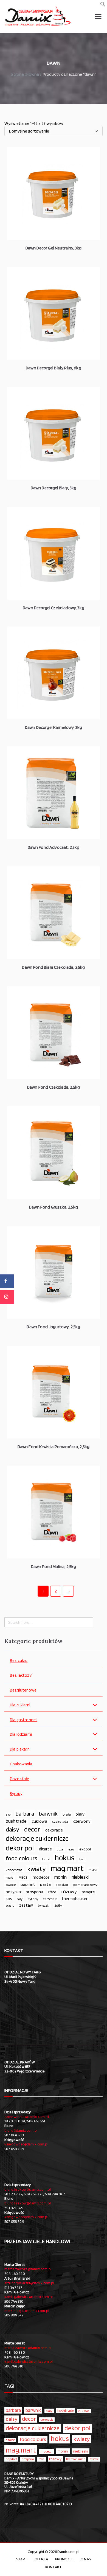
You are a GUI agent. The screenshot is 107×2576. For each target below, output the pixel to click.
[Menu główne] (98, 16)
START (22, 2559)
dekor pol (20, 1848)
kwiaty (36, 1869)
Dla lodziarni (21, 1734)
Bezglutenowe (23, 1690)
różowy (69, 1891)
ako (8, 1814)
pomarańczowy (85, 1885)
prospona (34, 1892)
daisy (12, 1829)
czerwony (82, 1821)
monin (60, 1877)
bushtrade (16, 1821)
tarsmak (50, 1899)
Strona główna (25, 74)
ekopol (85, 1849)
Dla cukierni (20, 1705)
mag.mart (67, 1868)
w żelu (10, 1906)
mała (10, 1877)
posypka (13, 1892)
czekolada (60, 1821)
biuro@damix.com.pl (21, 2130)
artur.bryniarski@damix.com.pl (29, 2283)
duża (60, 1849)
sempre (88, 1892)
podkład (62, 1885)
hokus (64, 1858)
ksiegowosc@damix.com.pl (26, 2144)
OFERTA (41, 2559)
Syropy (16, 1794)
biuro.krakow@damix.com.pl (28, 2189)
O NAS (86, 2559)
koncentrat (14, 1870)
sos (9, 1899)
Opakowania (21, 1764)
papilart (28, 1884)
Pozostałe (19, 1779)
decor (32, 1829)
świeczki (44, 1906)
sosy (20, 1899)
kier (82, 1859)
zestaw (26, 1905)
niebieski (80, 1877)
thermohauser (75, 1899)
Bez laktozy (21, 1675)
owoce (11, 1885)
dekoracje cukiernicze (37, 1838)
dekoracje (54, 1830)
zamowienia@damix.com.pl (27, 2117)
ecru (71, 1849)
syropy (33, 1899)
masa (93, 1870)
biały (80, 1814)
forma (46, 1859)
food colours (21, 1858)
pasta (45, 1884)
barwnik (48, 1814)
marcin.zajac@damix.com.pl (27, 2311)
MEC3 (23, 1877)
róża (52, 1892)
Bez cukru (19, 1661)
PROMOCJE (64, 2559)
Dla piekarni (20, 1749)
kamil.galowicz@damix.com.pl (29, 2297)
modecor (41, 1877)
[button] (103, 5)
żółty (58, 1905)
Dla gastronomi (24, 1720)
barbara (25, 1814)
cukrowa (40, 1821)
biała (67, 1814)
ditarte (45, 1849)
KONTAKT (54, 2567)
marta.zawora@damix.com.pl (28, 2269)
